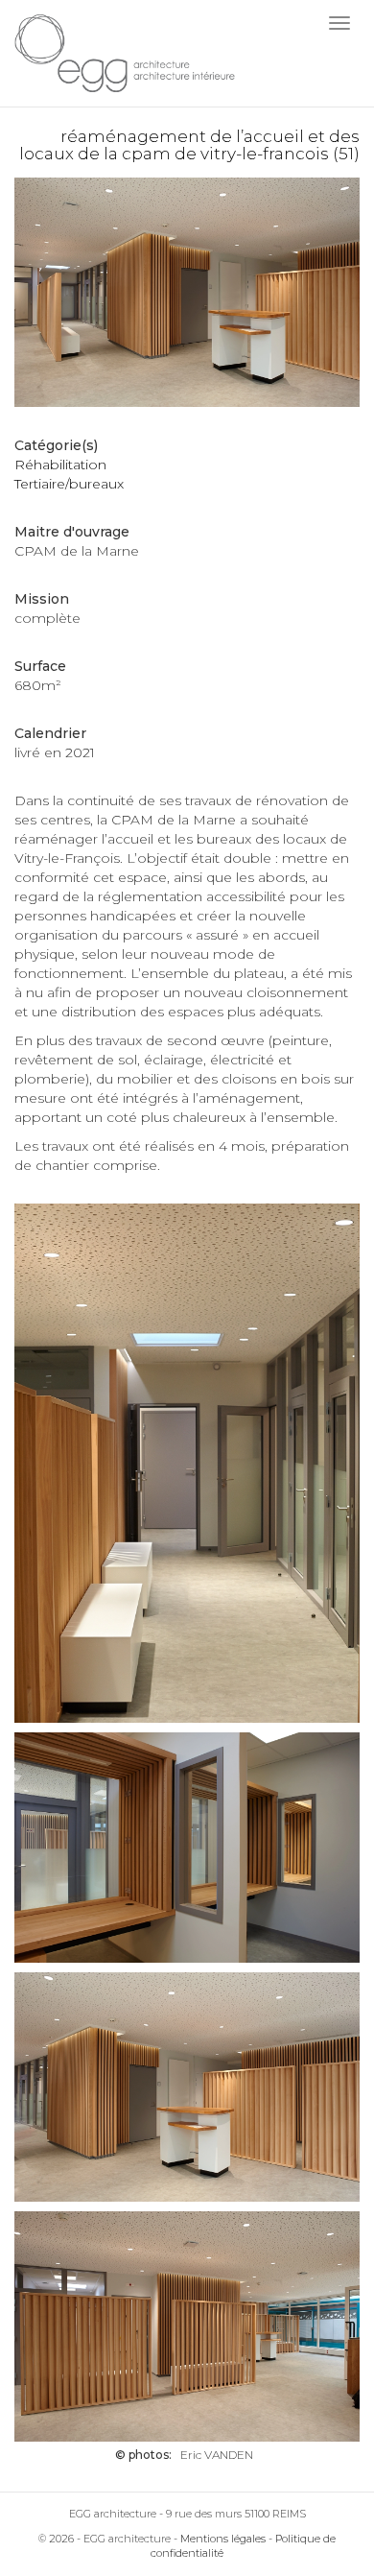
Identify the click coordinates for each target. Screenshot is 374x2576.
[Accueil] (125, 53)
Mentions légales (223, 2539)
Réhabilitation (60, 465)
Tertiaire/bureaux (69, 484)
